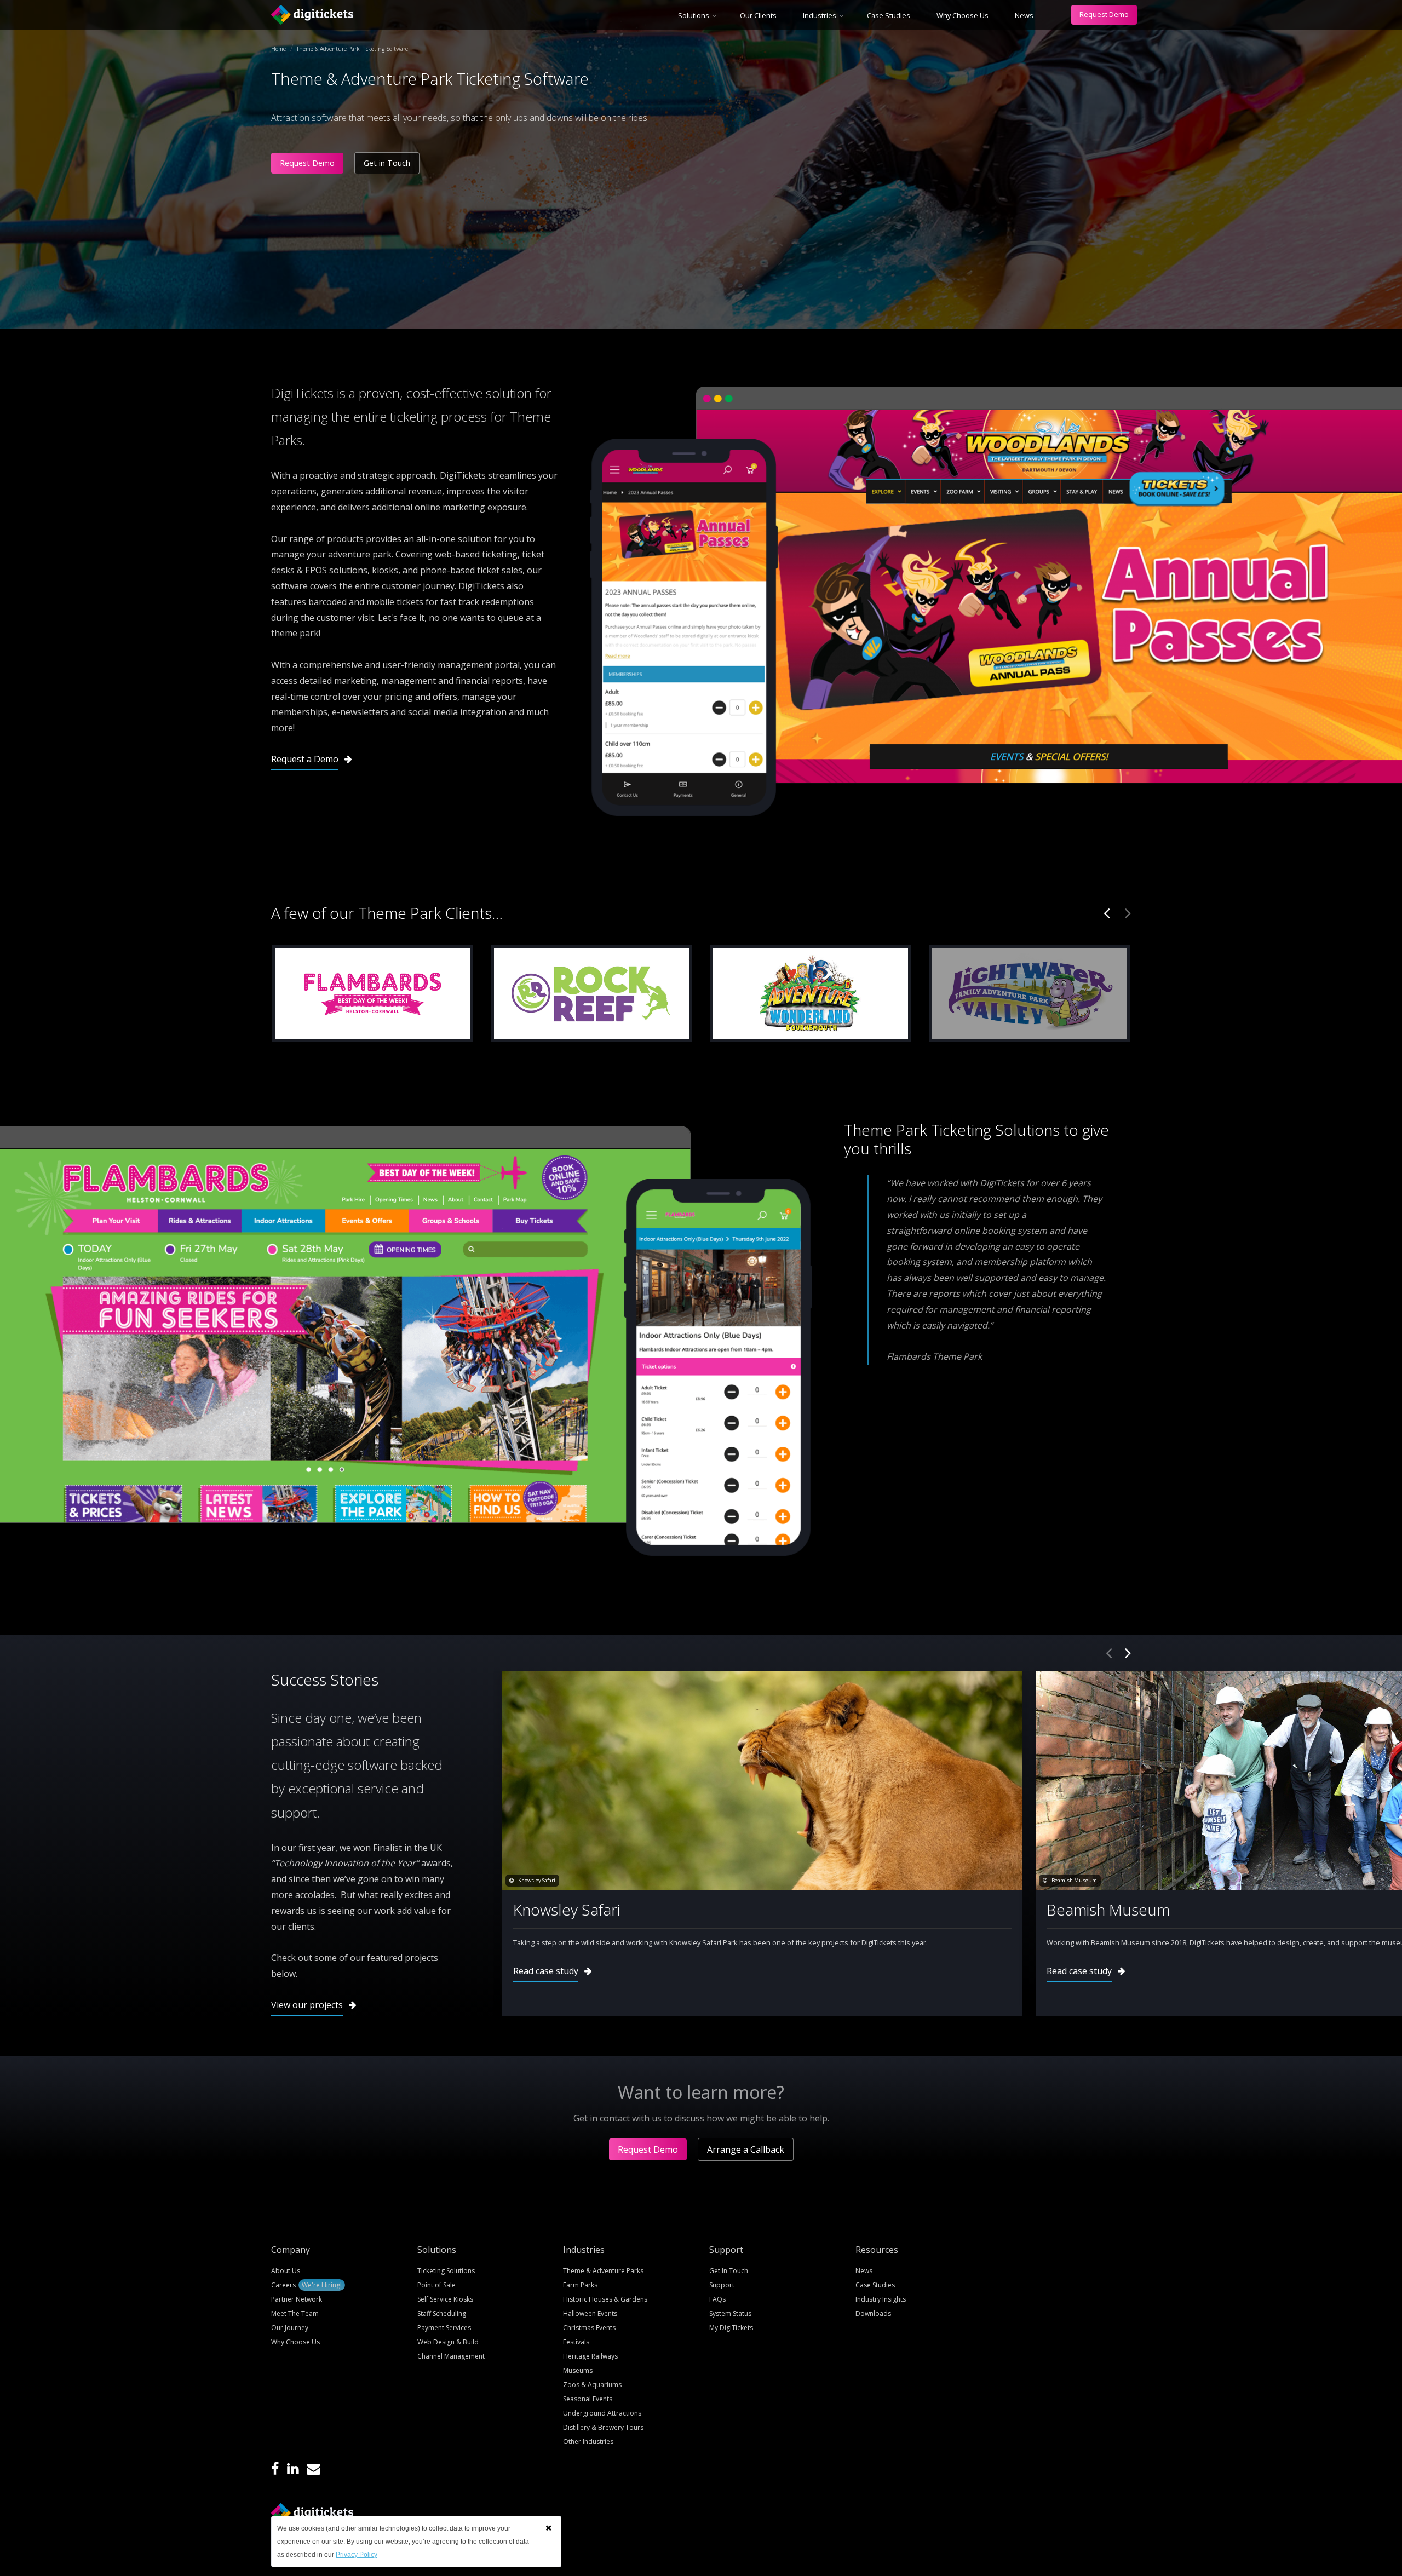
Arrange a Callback (746, 2149)
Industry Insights (881, 2299)
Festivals (576, 2342)
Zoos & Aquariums (592, 2385)
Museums (578, 2370)
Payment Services (444, 2328)
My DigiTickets (731, 2328)
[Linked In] (293, 2469)
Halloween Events (590, 2313)
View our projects (307, 2005)
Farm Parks (580, 2285)
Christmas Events (589, 2328)
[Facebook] (275, 2469)
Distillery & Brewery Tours (603, 2427)
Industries (820, 15)
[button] (548, 2528)
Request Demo (1104, 14)
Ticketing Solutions (446, 2271)
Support (722, 2285)
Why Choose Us (963, 15)
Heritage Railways (590, 2356)
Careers (306, 2285)
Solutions (694, 15)
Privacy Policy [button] (357, 2555)
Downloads (873, 2313)
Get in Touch (387, 163)
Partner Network (297, 2299)
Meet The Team (295, 2313)
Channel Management (451, 2356)
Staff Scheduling (442, 2313)
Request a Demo (305, 759)
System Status (730, 2313)
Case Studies (889, 15)
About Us (286, 2271)
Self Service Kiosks (445, 2299)
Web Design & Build (448, 2342)
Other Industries (588, 2442)
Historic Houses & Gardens (605, 2299)
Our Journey (290, 2328)
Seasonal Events (588, 2399)
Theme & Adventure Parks (603, 2271)
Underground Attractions (602, 2413)
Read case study (546, 1971)
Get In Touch (729, 2271)
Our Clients (758, 15)
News (1024, 15)
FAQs (717, 2299)
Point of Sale (436, 2285)
